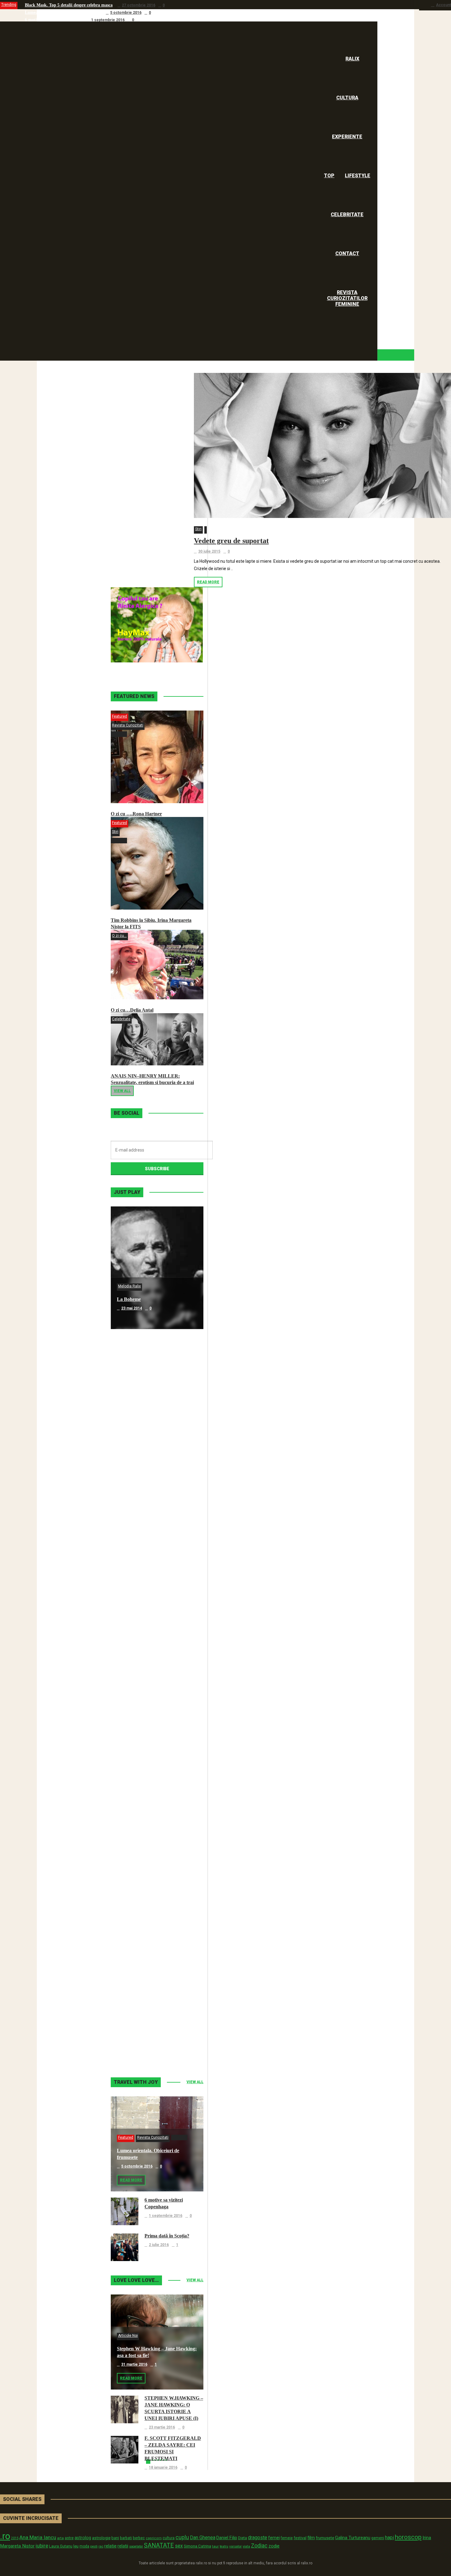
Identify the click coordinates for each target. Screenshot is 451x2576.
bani (115, 2538)
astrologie (101, 2538)
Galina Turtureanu (353, 2538)
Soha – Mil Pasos (135, 1422)
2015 (15, 2538)
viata (246, 2546)
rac (101, 2546)
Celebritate (121, 1019)
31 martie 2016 (134, 2364)
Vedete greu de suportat (231, 541)
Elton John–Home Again (143, 2035)
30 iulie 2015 (209, 551)
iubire (42, 2546)
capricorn (154, 2538)
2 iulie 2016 (159, 2245)
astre (69, 2538)
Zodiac (259, 2545)
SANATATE (159, 2545)
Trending (9, 5)
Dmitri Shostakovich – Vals (145, 1913)
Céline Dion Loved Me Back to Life (154, 1545)
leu (76, 2546)
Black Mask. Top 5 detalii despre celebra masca (69, 5)
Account (443, 5)
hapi (389, 2538)
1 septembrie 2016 (108, 20)
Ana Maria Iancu (38, 2537)
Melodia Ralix (129, 1286)
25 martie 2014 (134, 1676)
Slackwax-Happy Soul (140, 1790)
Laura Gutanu (61, 2546)
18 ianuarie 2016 (163, 2467)
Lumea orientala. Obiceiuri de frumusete (63, 12)
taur (215, 2546)
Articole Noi (128, 2336)
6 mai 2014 (131, 1431)
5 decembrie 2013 (137, 1799)
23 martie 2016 (162, 2427)
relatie (110, 2546)
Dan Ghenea (203, 2538)
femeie (287, 2538)
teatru (224, 2546)
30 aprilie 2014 (134, 1554)
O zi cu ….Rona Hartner (136, 814)
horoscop (408, 2537)
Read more (208, 582)
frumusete (325, 2538)
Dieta (243, 2538)
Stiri (198, 529)
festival (300, 2538)
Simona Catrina (197, 2546)
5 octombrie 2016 (126, 13)
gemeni (378, 2538)
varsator (235, 2546)
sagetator (136, 2546)
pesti (94, 2546)
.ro (5, 2536)
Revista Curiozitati (128, 725)
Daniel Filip (227, 2538)
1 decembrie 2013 (137, 1922)
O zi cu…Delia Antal (132, 1010)
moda (84, 2546)
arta (60, 2538)
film (311, 2538)
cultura (169, 2538)
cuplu (182, 2537)
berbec (139, 2538)
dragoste (258, 2538)
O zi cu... (119, 936)
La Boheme (129, 1299)
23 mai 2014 (132, 1308)
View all (122, 1091)
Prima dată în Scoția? (167, 2236)
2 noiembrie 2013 (137, 2044)
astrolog (83, 2538)
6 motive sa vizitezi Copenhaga (53, 20)
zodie (274, 2546)
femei (274, 2538)
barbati (126, 2538)
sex (179, 2546)
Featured (119, 716)
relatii (123, 2546)
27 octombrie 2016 (139, 5)
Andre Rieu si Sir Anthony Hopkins (154, 1667)
